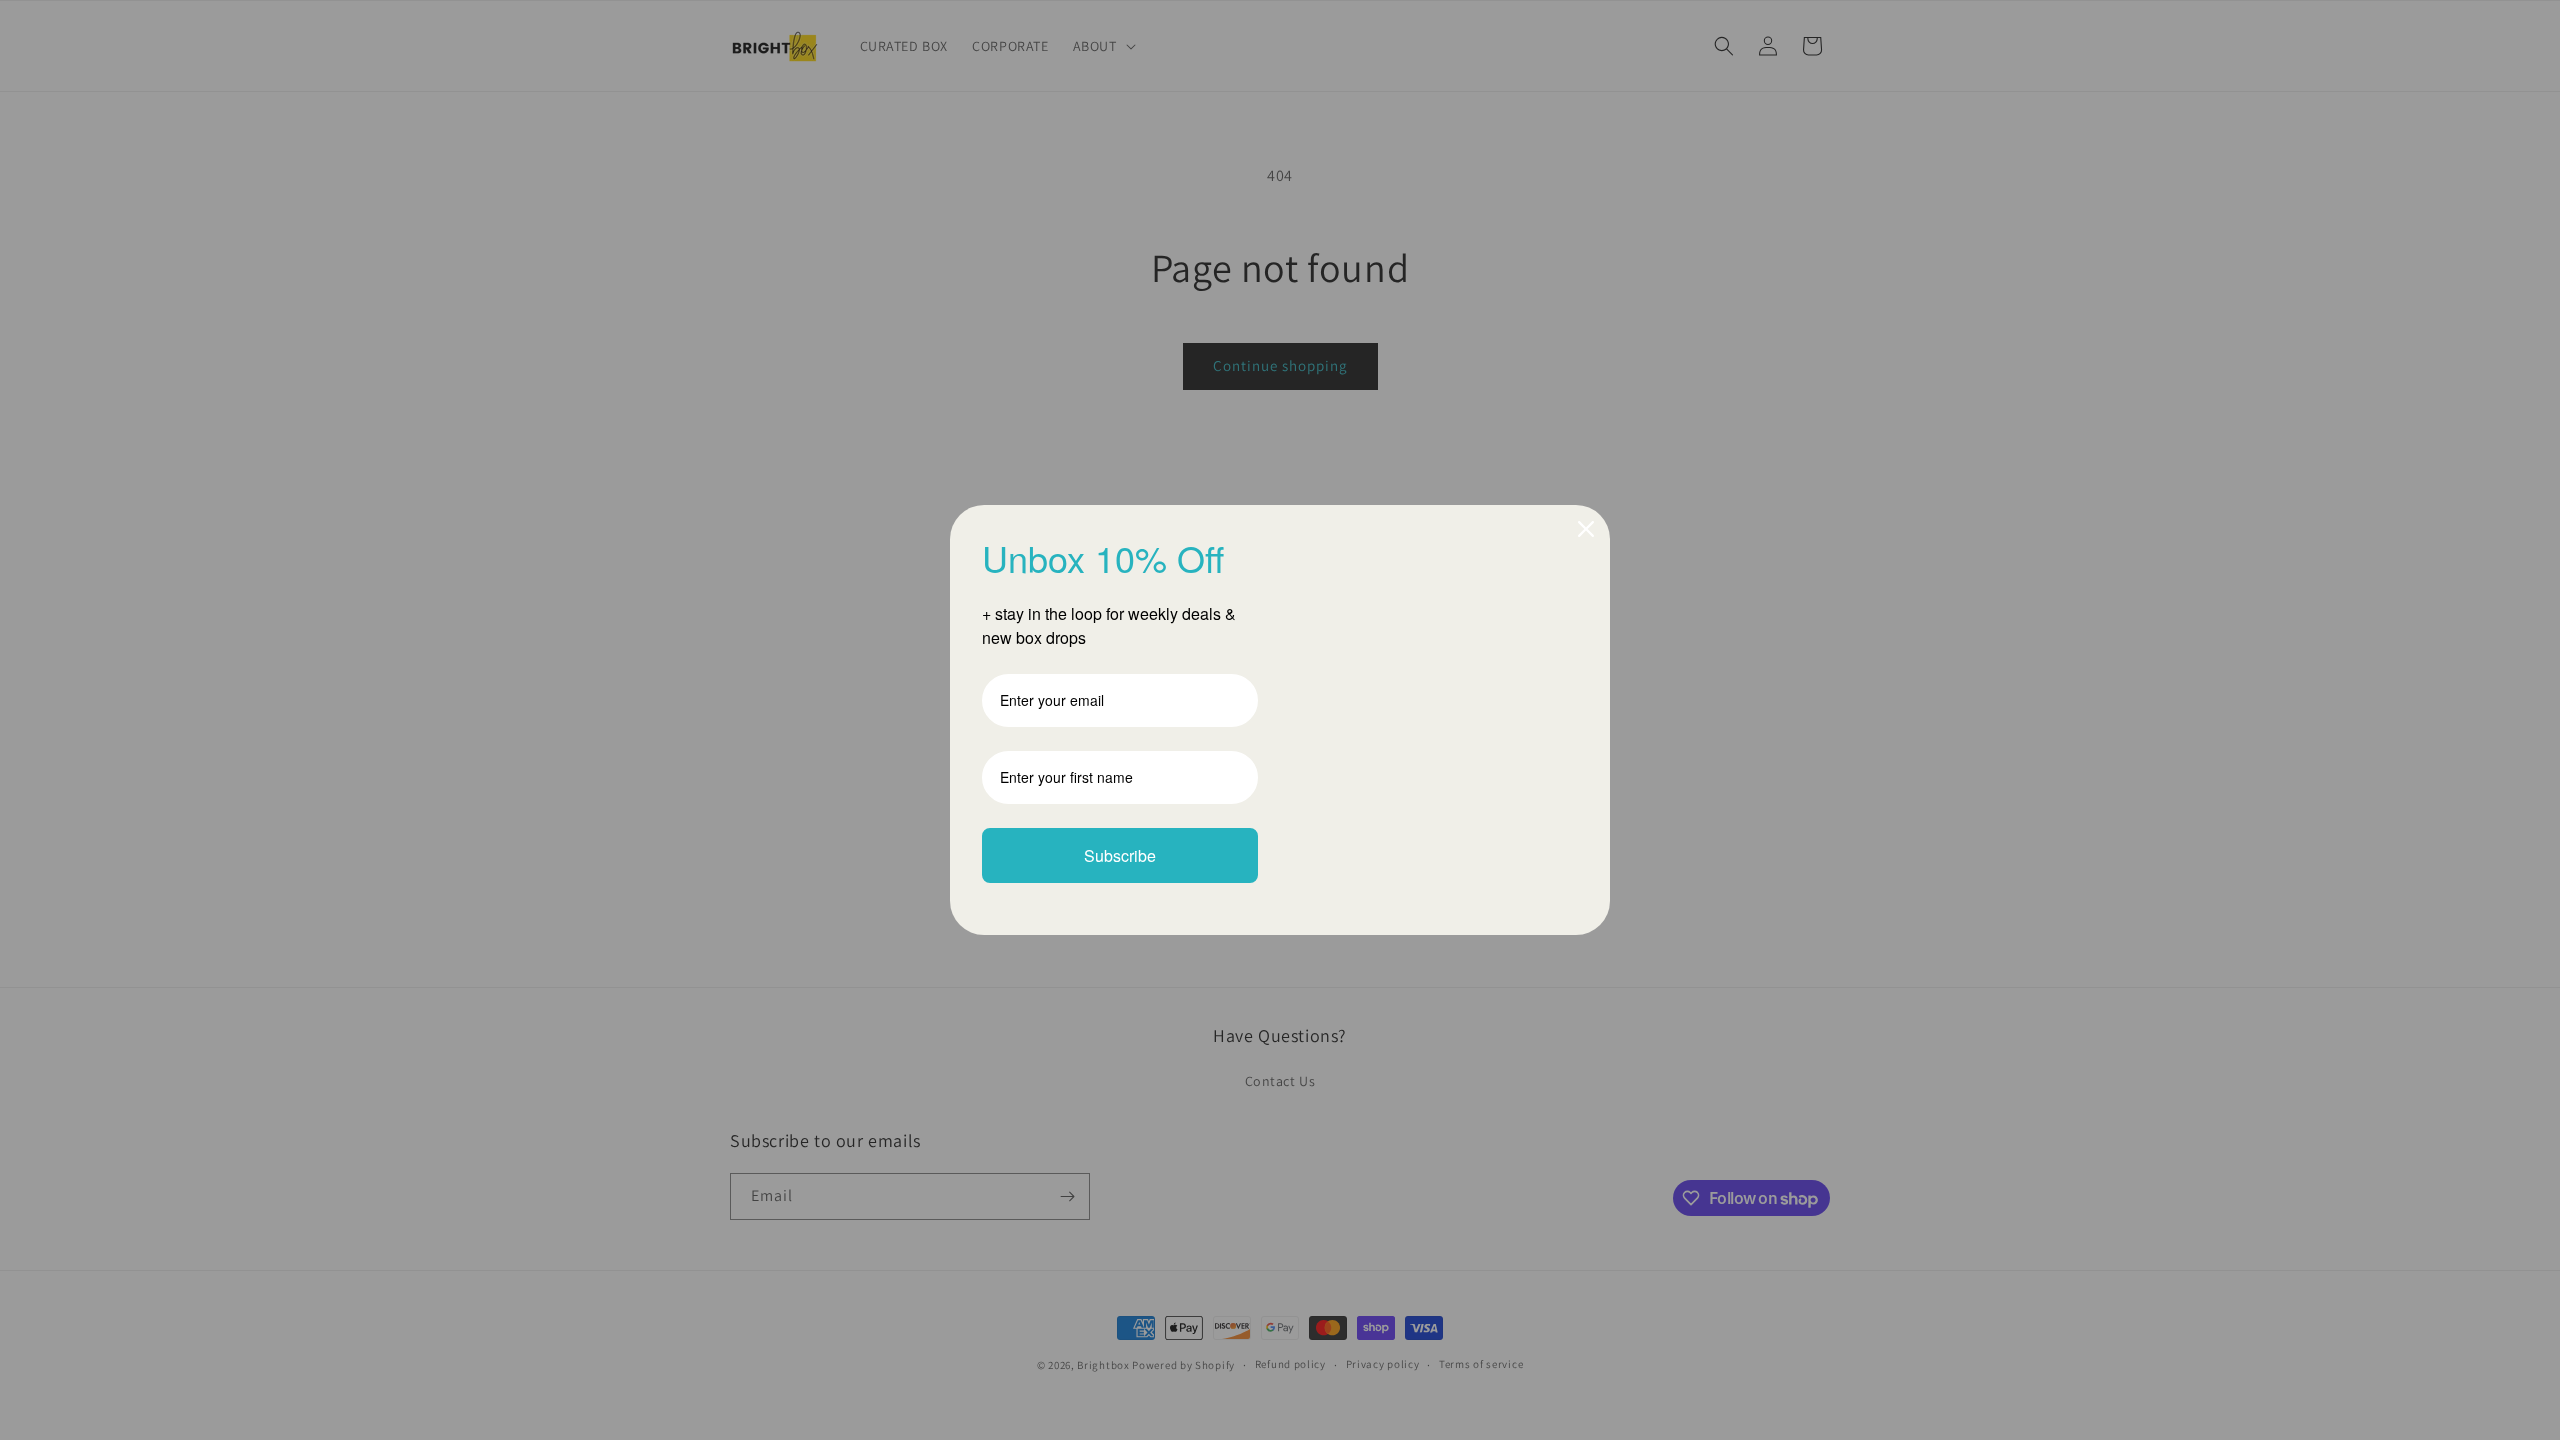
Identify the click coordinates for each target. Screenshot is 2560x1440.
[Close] (1586, 529)
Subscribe (1120, 855)
